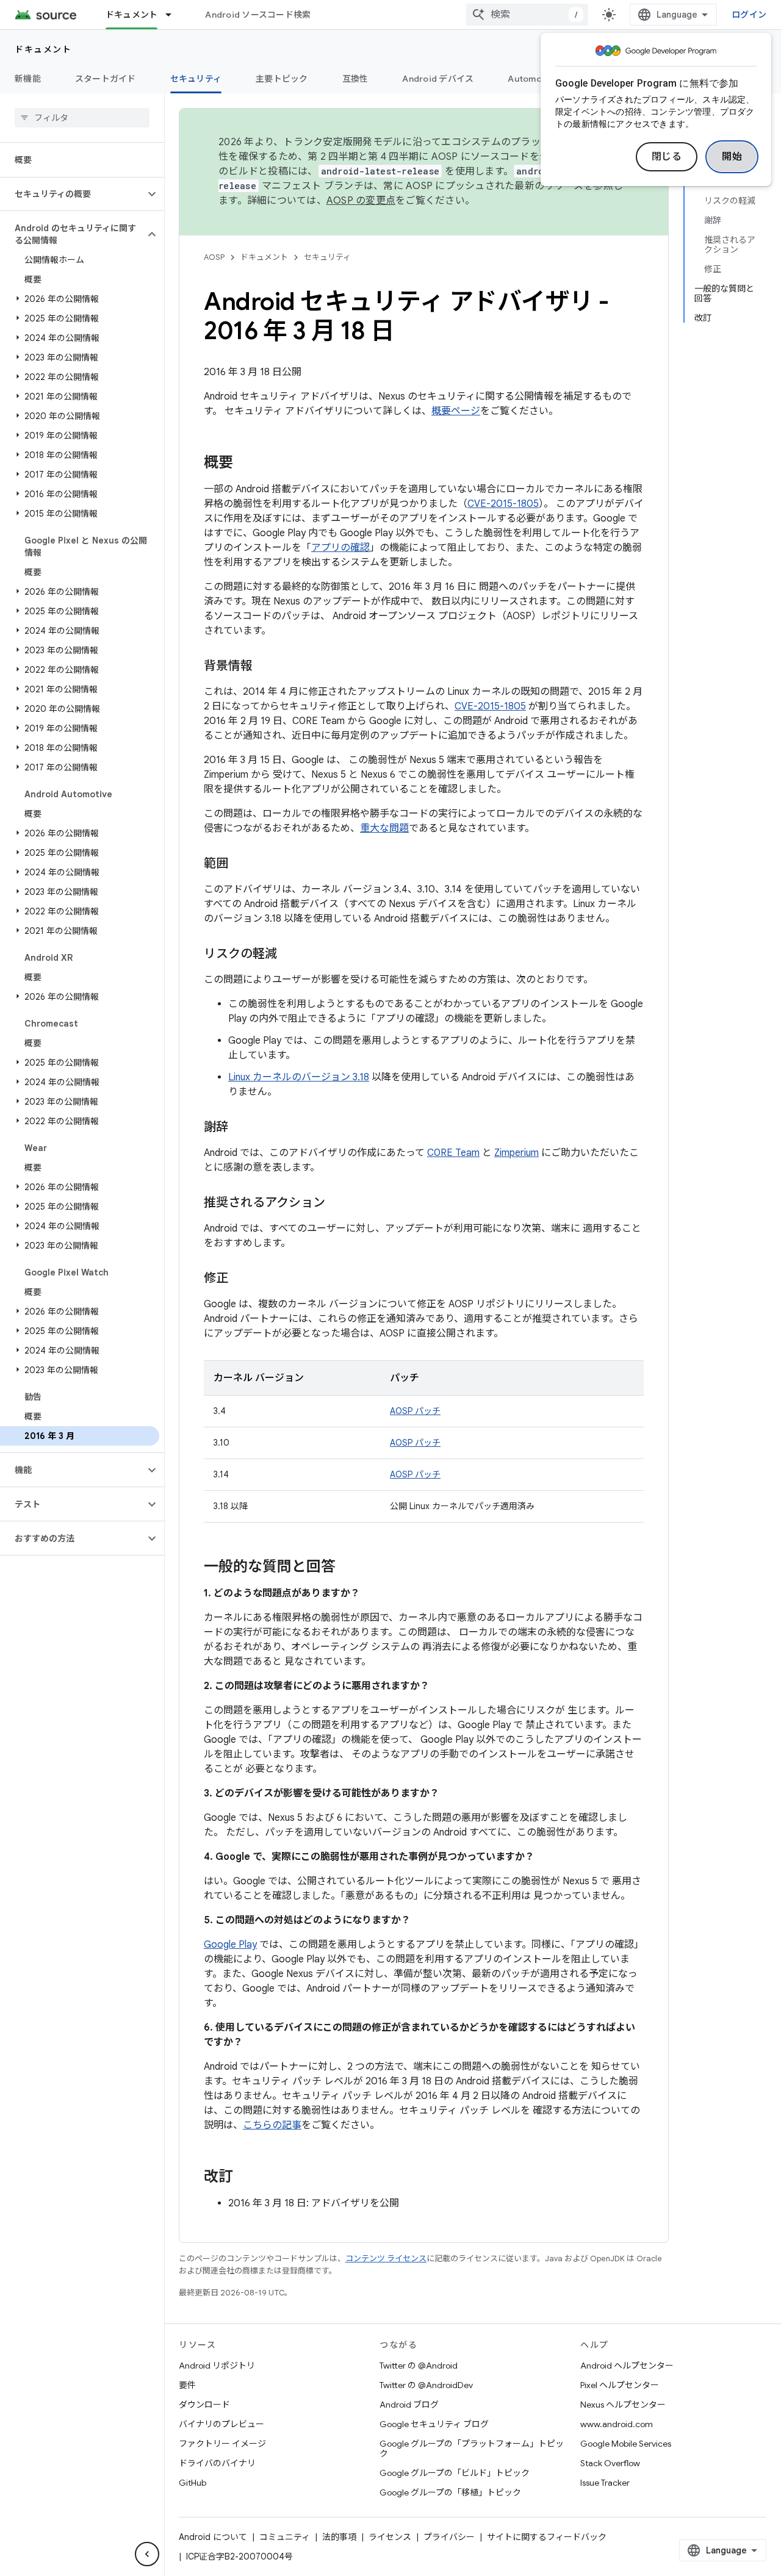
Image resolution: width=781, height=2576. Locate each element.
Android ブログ (409, 2405)
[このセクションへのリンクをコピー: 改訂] (245, 2178)
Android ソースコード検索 (258, 15)
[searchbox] (82, 118)
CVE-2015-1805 (503, 504)
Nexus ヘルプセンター (623, 2405)
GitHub (193, 2483)
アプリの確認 (340, 548)
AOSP (214, 257)
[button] (72, 194)
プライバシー (449, 2537)
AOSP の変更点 (361, 201)
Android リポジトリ (217, 2366)
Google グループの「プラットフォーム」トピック (472, 2449)
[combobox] (527, 15)
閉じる (667, 157)
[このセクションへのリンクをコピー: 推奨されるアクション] (337, 1204)
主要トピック (282, 79)
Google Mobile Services (626, 2444)
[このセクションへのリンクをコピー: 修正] (240, 1279)
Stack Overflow (610, 2463)
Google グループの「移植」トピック (450, 2492)
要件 (187, 2385)
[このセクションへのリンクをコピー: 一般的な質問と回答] (348, 1568)
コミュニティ (285, 2537)
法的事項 (339, 2537)
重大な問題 (384, 828)
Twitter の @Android (419, 2366)
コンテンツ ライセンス (386, 2258)
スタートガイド (106, 79)
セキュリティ (196, 79)
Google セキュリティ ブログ (434, 2424)
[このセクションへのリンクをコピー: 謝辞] (240, 1128)
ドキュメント (132, 15)
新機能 (28, 79)
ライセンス (390, 2537)
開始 (732, 157)
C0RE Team (453, 1153)
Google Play (230, 1945)
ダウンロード (204, 2405)
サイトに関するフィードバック (547, 2537)
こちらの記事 (272, 2125)
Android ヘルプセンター (627, 2366)
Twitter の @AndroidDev (426, 2385)
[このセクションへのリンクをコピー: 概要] (245, 464)
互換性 (355, 79)
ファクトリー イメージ (222, 2444)
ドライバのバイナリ (217, 2463)
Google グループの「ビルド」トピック (455, 2473)
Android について (213, 2537)
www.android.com (617, 2424)
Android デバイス (438, 79)
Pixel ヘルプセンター (620, 2385)
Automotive (533, 79)
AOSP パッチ (415, 1411)
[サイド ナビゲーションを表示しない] (147, 2554)
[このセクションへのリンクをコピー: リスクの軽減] (289, 955)
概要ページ (456, 411)
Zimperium (516, 1153)
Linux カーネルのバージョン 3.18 (299, 1077)
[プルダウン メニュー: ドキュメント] (174, 15)
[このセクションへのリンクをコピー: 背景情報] (265, 667)
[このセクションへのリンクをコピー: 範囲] (240, 864)
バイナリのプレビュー (221, 2424)
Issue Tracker (605, 2483)
